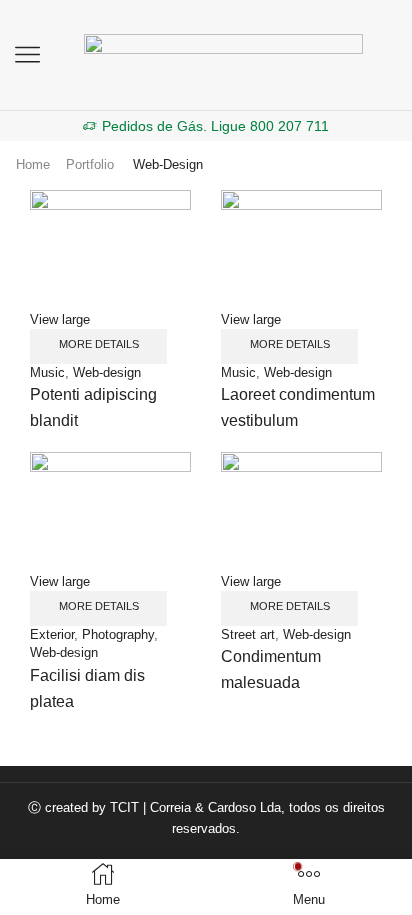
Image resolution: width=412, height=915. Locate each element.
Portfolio (90, 164)
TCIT (124, 807)
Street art (248, 634)
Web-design (107, 372)
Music (47, 372)
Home (33, 164)
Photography (118, 634)
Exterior (52, 634)
